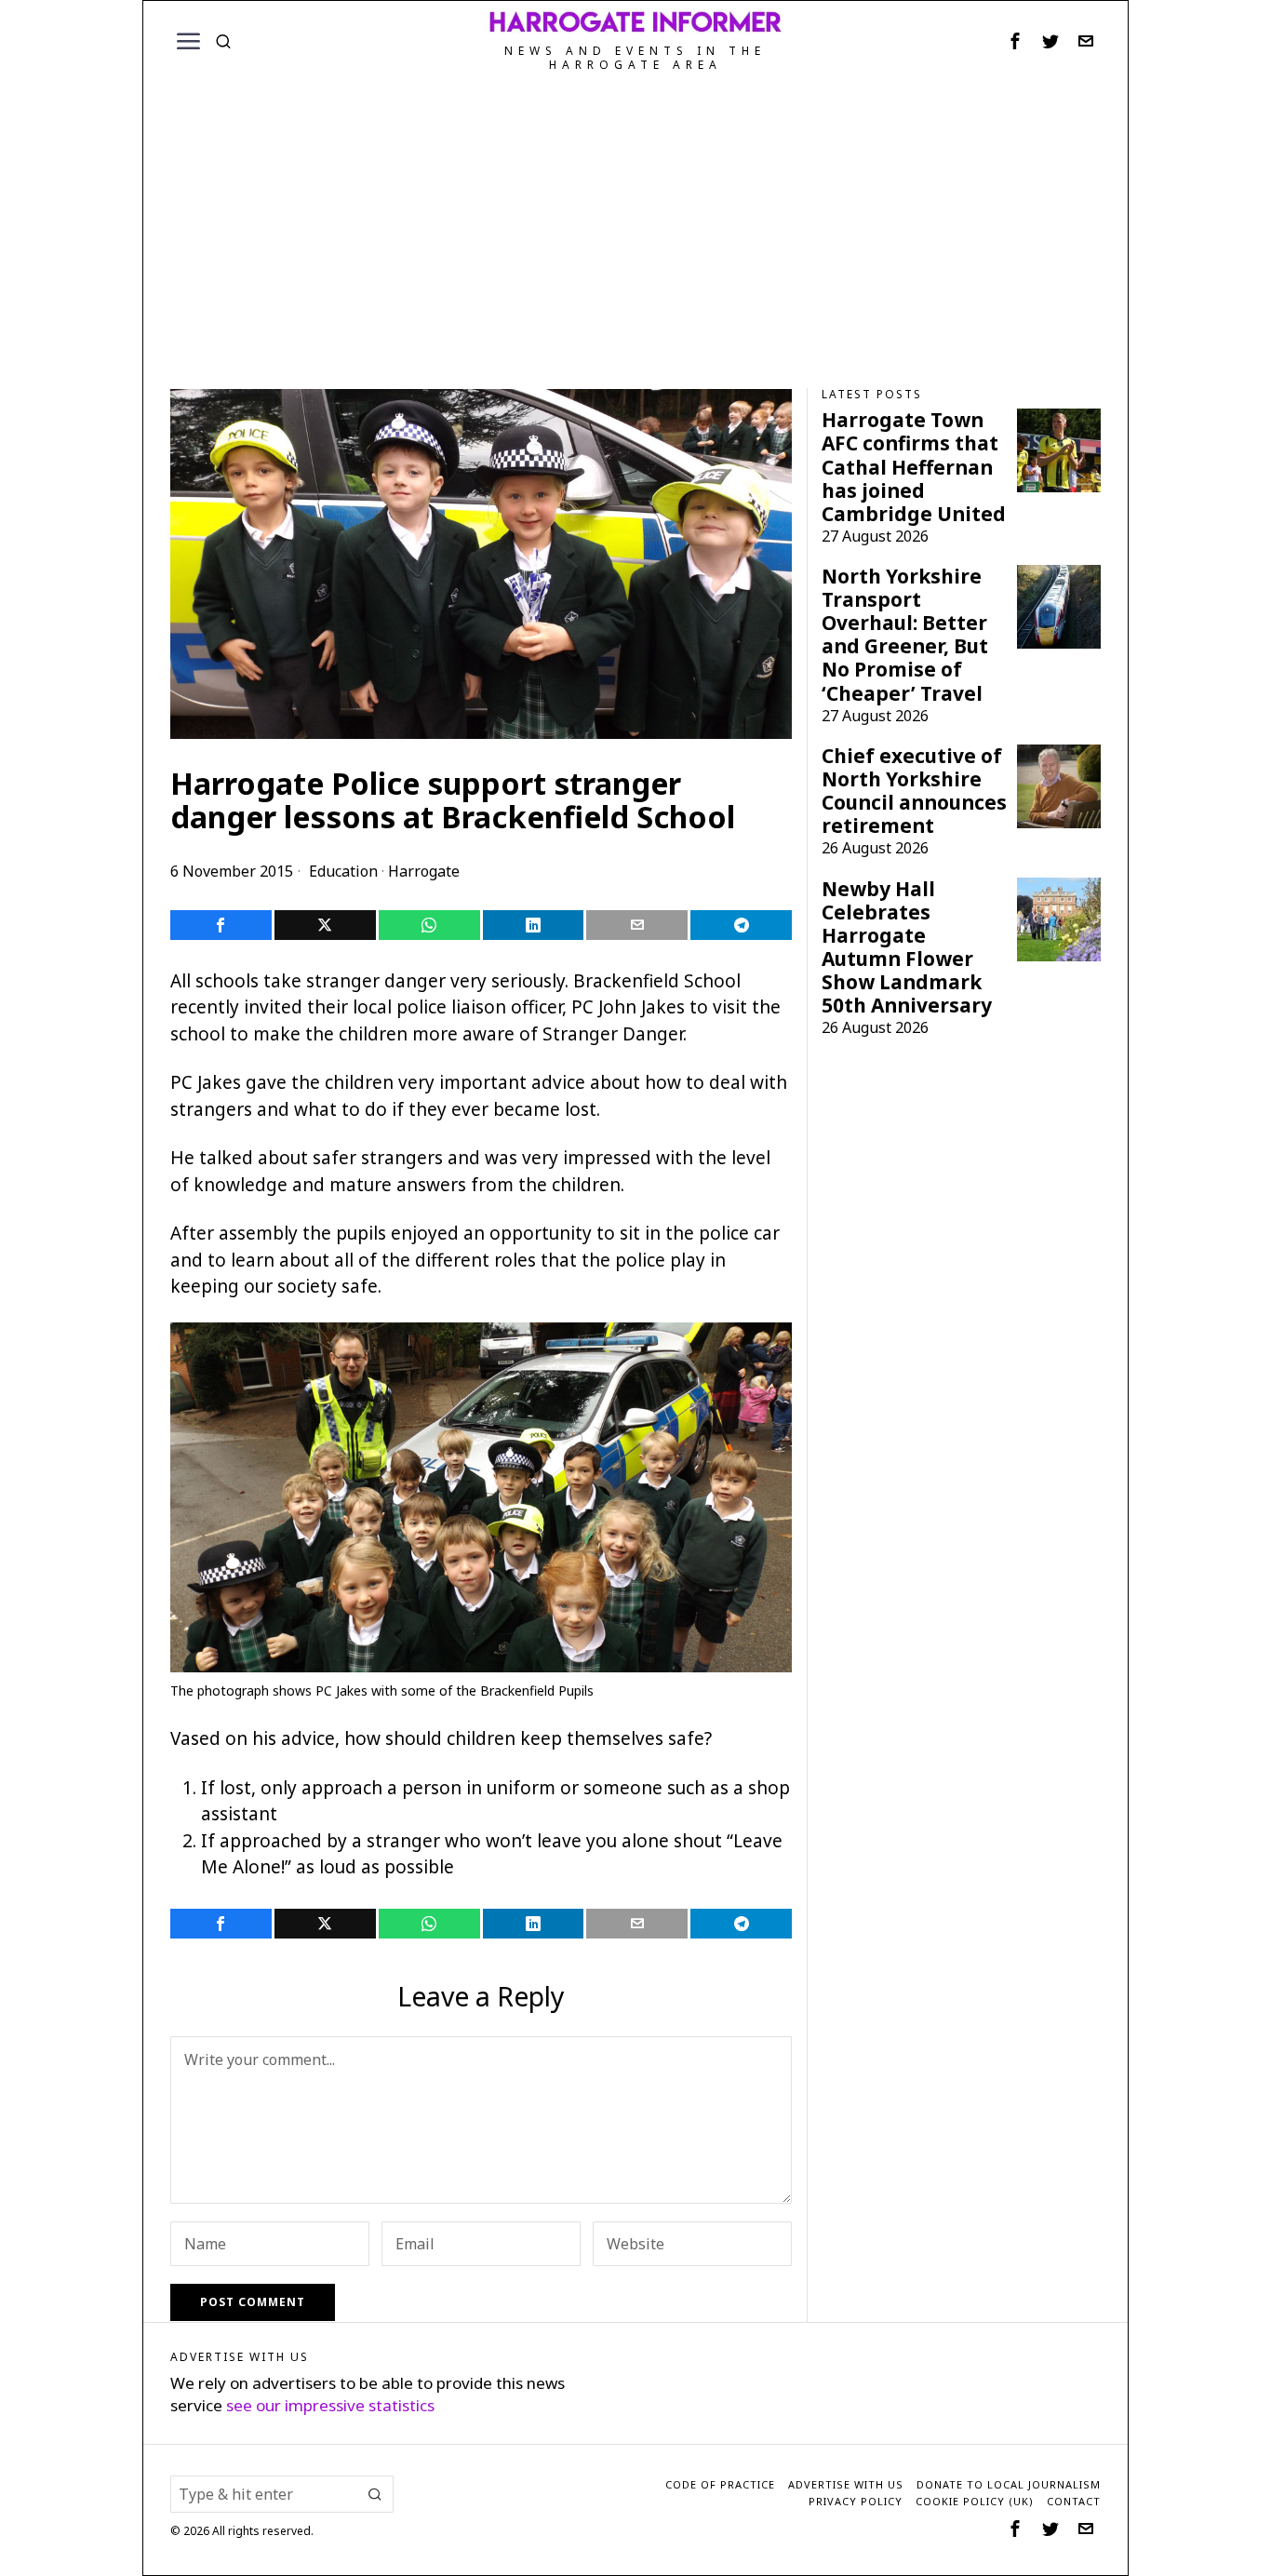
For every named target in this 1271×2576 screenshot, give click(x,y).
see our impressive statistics (330, 2405)
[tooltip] (1015, 41)
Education (343, 871)
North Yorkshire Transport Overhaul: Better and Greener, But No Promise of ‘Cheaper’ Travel (905, 635)
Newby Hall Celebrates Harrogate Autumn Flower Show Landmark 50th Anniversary (907, 947)
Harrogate (424, 871)
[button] (375, 2494)
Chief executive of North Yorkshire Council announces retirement (914, 791)
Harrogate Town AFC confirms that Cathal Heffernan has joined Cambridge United (914, 467)
